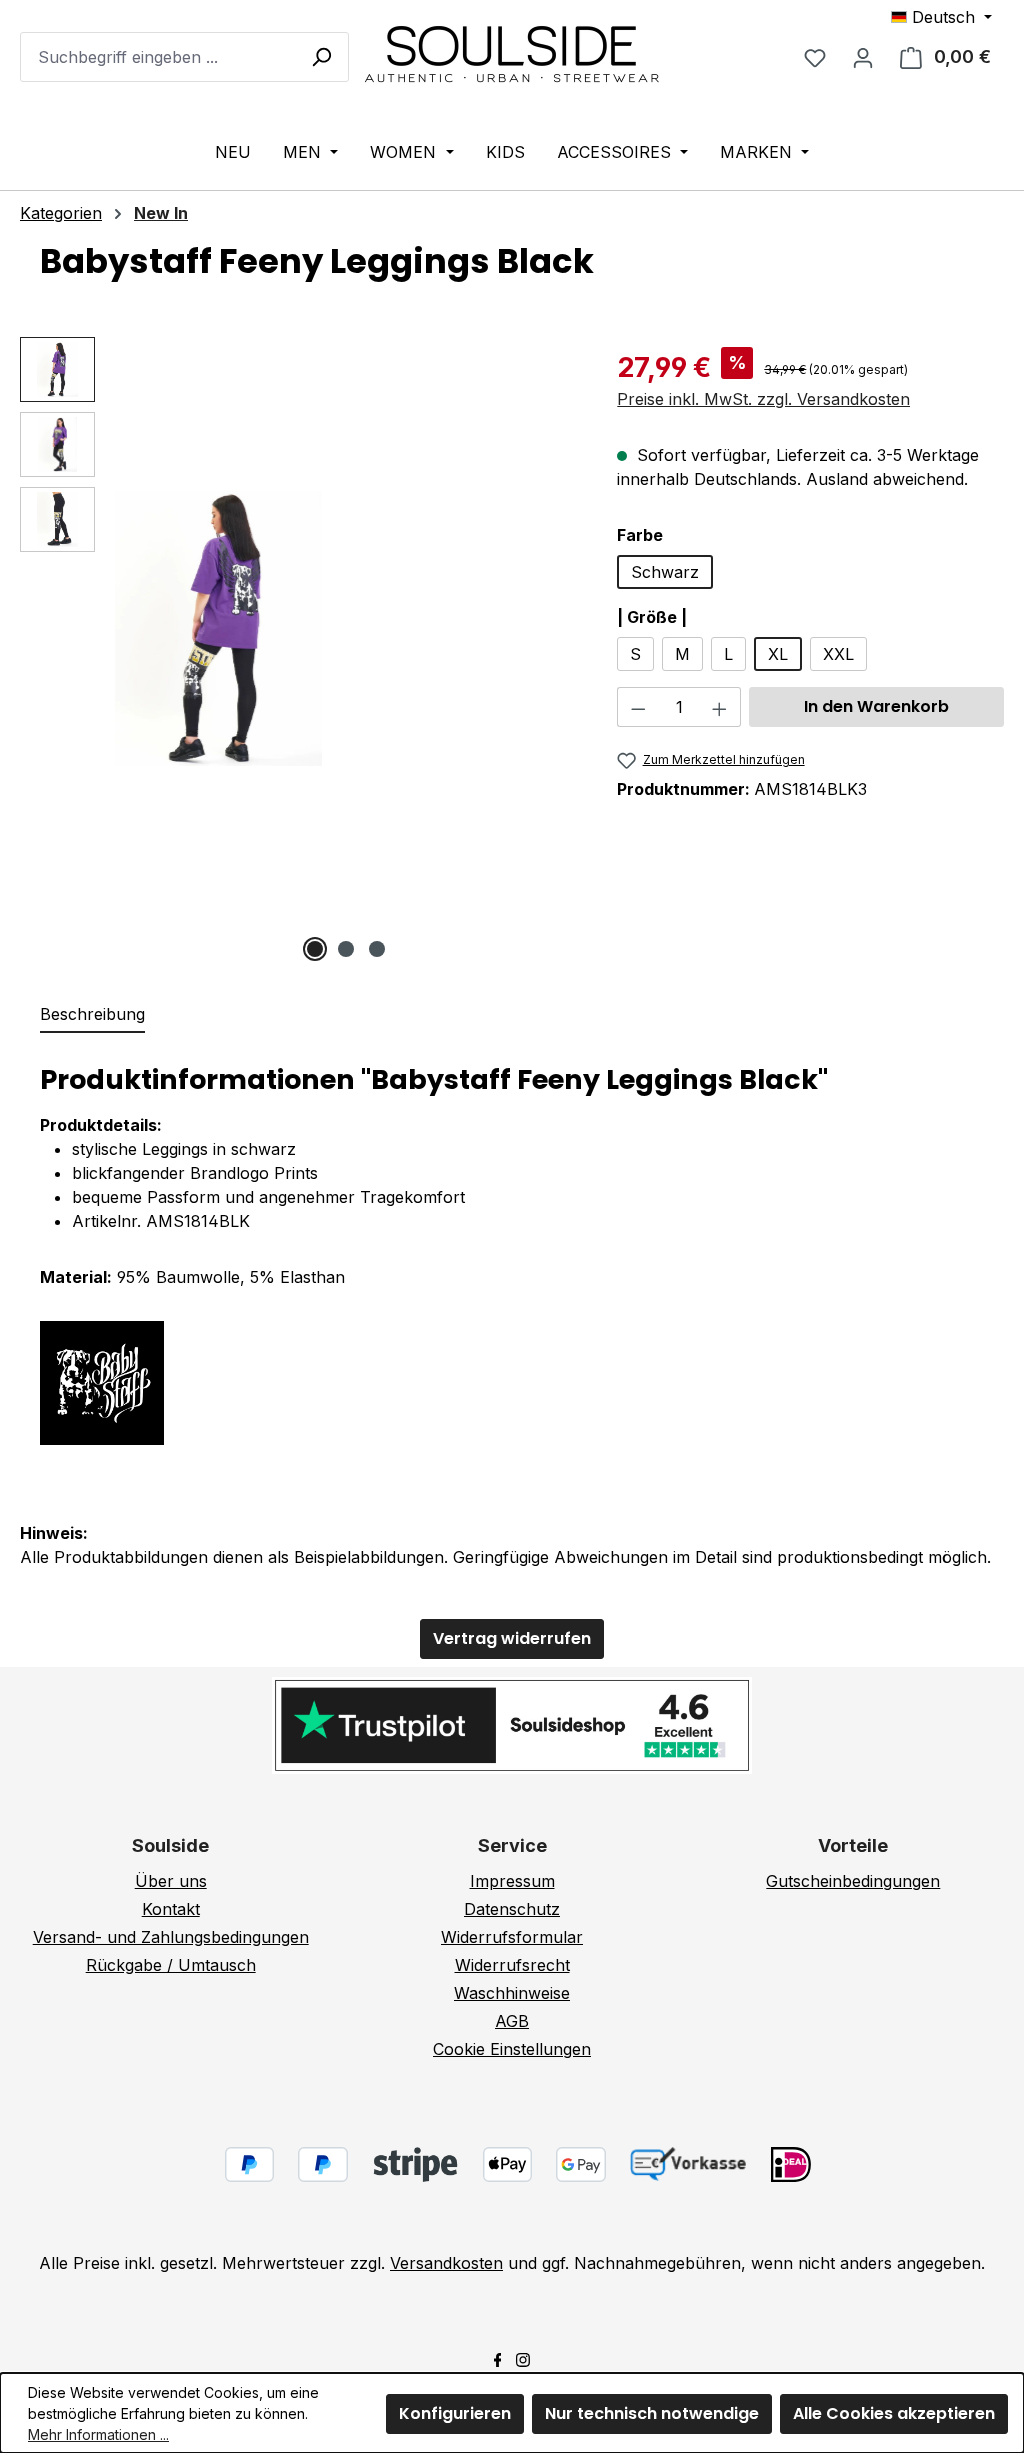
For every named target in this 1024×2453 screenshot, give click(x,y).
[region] (298, 649)
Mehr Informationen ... (98, 2434)
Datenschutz (512, 1909)
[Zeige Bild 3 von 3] (377, 949)
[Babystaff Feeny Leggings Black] (218, 628)
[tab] (92, 1015)
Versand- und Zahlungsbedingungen (171, 1937)
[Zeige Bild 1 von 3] (315, 949)
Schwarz (665, 572)
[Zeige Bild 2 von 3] (346, 949)
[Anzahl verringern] (638, 707)
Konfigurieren (455, 2413)
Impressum (512, 1881)
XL (778, 654)
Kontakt (171, 1909)
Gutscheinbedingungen (853, 1881)
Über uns (171, 1881)
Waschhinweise (512, 1993)
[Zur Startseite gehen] (512, 53)
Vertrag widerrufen (512, 1638)
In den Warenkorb (876, 706)
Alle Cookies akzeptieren (894, 2413)
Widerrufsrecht (512, 1965)
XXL (838, 654)
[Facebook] (498, 2358)
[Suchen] (321, 56)
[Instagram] (523, 2358)
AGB (512, 2021)
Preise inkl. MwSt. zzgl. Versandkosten (763, 399)
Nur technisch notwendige (652, 2413)
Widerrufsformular (512, 1937)
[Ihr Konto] (863, 57)
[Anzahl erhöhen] (720, 707)
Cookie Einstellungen (512, 2049)
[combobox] (184, 57)
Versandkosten (446, 2263)
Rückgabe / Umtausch (171, 1965)
